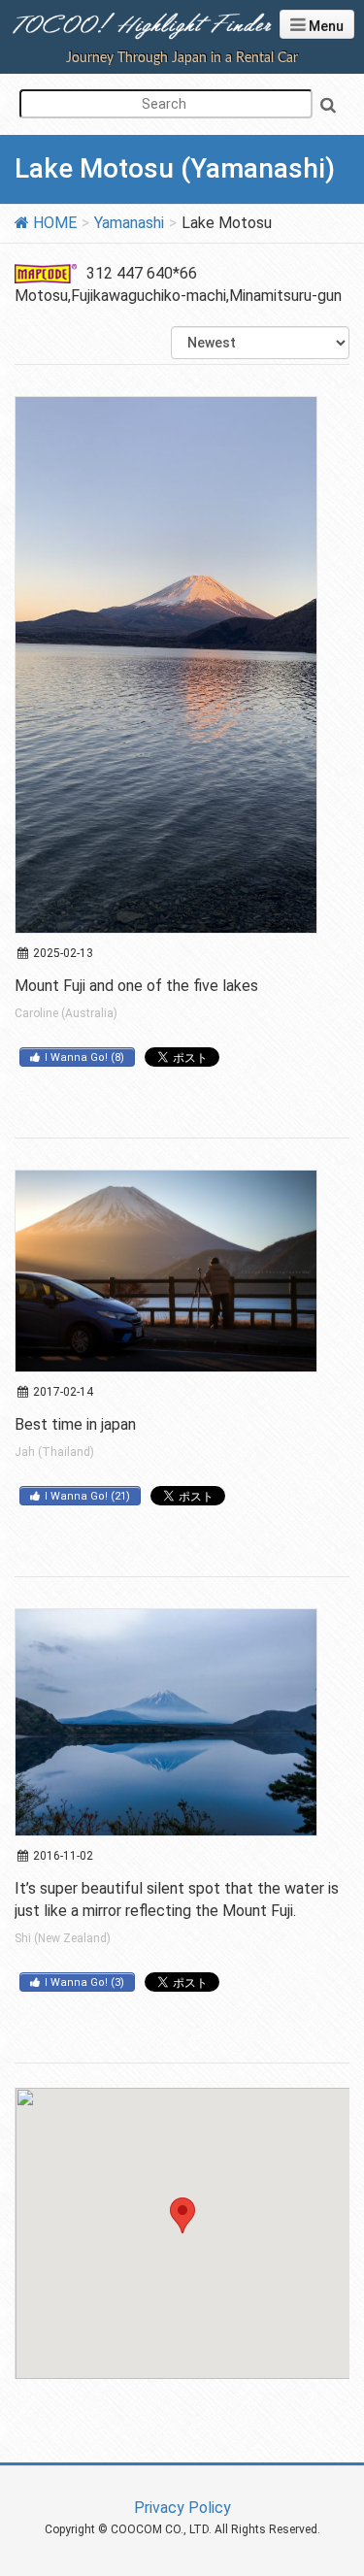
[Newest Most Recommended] (260, 343)
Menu (325, 26)
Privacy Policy (182, 2508)
